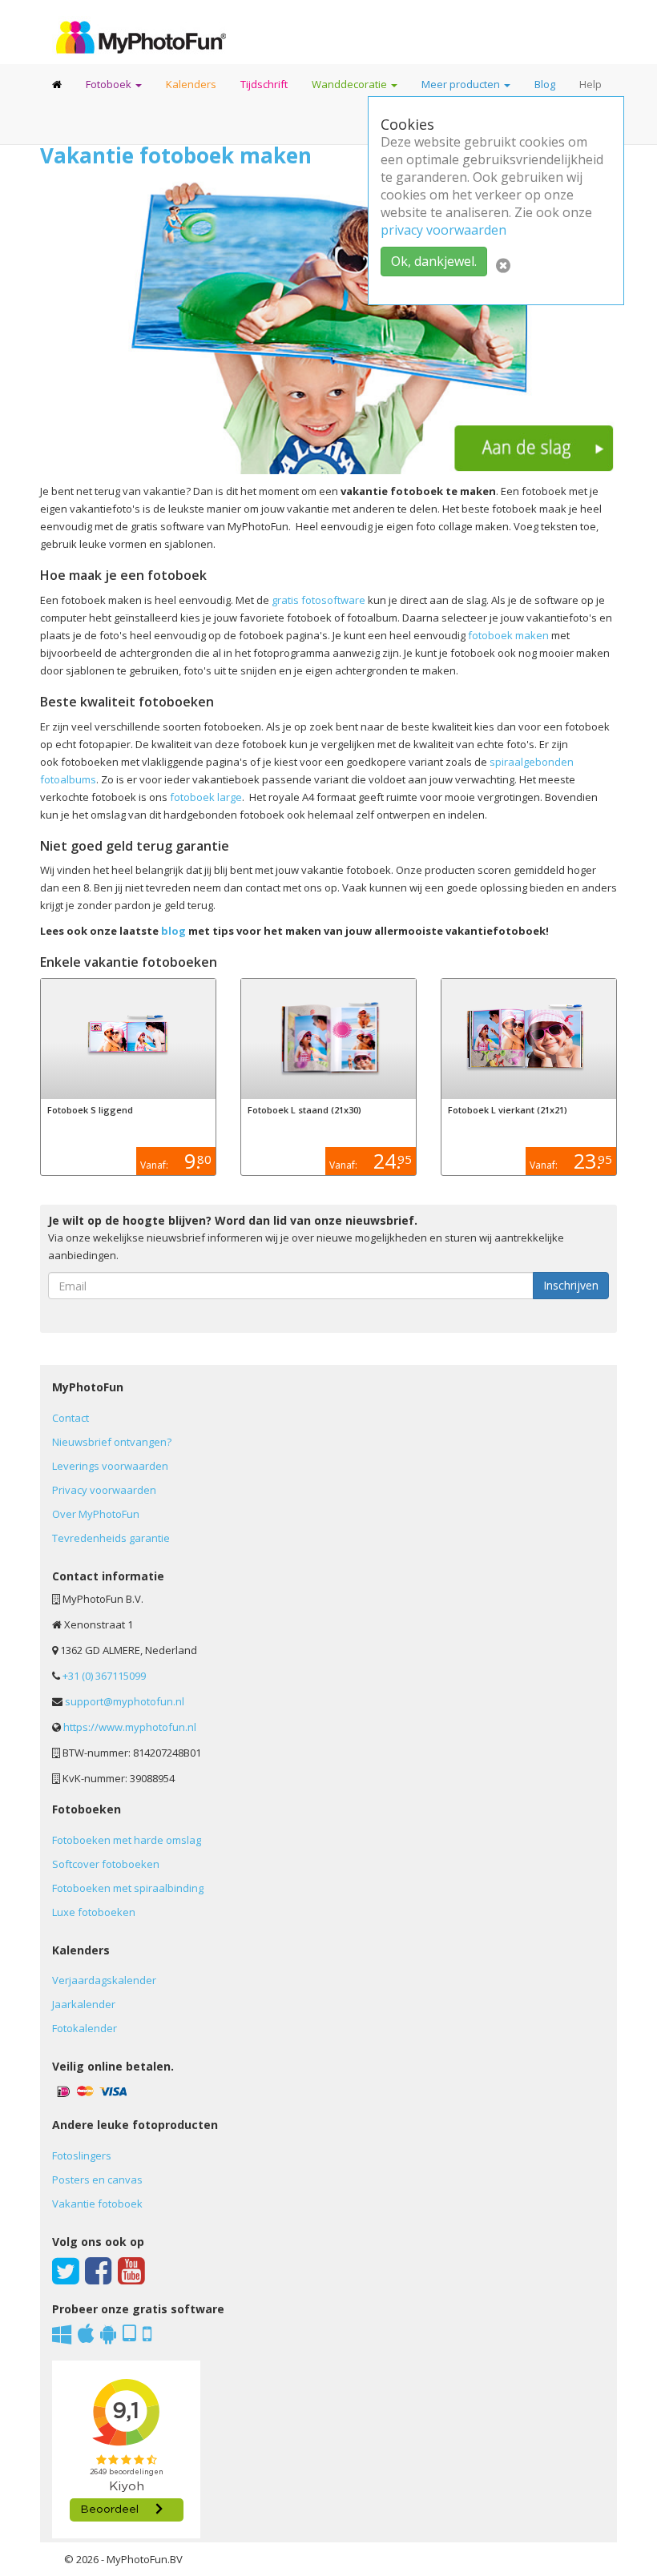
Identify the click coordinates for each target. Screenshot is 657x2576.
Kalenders (191, 84)
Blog (545, 84)
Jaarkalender (84, 2004)
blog (173, 931)
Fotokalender (85, 2028)
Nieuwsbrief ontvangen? (112, 1442)
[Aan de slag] (328, 325)
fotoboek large (206, 797)
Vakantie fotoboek (97, 2204)
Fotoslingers (82, 2155)
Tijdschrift (264, 84)
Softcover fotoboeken (106, 1864)
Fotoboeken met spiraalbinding (128, 1888)
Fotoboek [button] (110, 84)
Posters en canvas (97, 2180)
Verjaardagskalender (104, 1980)
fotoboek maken (510, 635)
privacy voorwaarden (443, 230)
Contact (71, 1418)
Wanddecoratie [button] (351, 84)
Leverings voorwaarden (110, 1466)
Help (590, 84)
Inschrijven (576, 1285)
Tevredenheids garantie (111, 1538)
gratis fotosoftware (320, 600)
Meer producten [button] (462, 84)
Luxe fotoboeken (94, 1912)
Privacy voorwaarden (104, 1490)
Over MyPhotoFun (96, 1514)
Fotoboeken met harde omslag (127, 1840)
